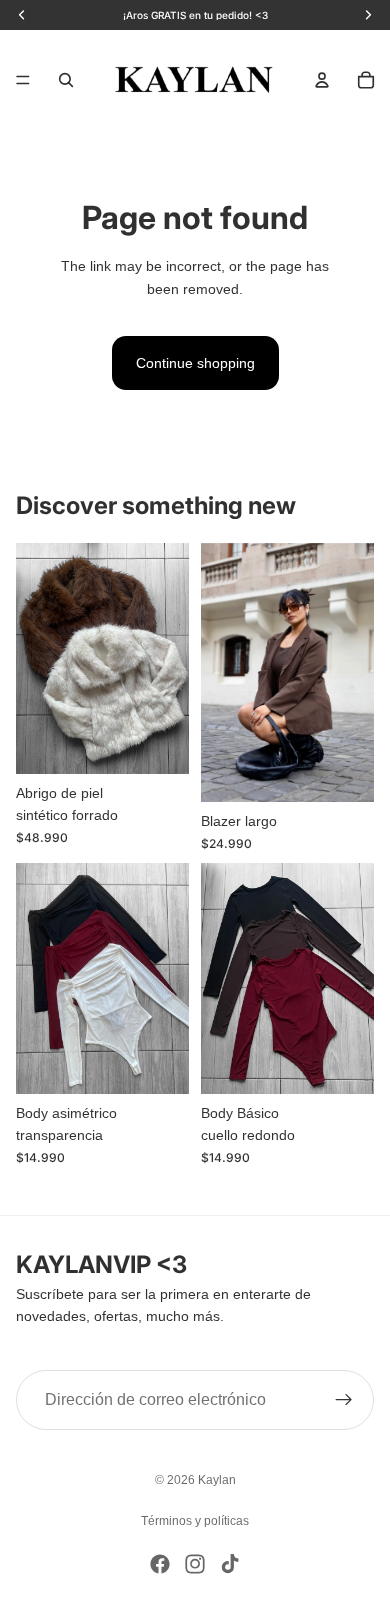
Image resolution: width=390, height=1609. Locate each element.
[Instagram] (195, 1564)
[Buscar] (66, 80)
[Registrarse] (344, 1400)
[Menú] (23, 80)
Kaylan (217, 1480)
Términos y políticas (195, 1521)
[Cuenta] (322, 80)
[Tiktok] (230, 1564)
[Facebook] (160, 1564)
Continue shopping (195, 363)
